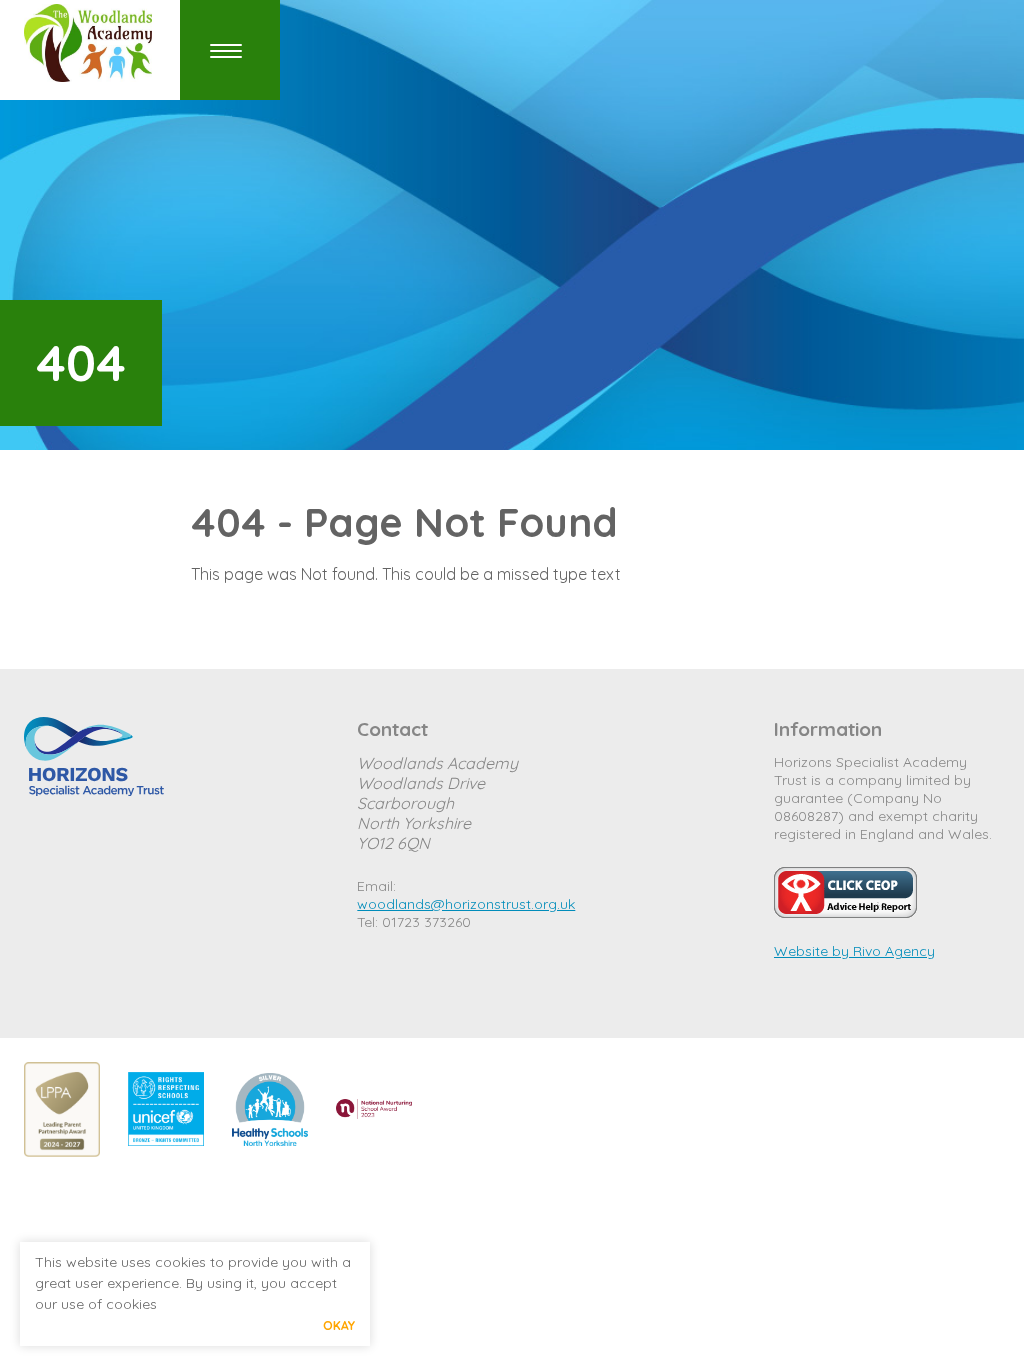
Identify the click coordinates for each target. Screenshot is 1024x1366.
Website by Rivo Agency (854, 951)
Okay (339, 1325)
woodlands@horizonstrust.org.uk (466, 904)
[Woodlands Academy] (94, 43)
